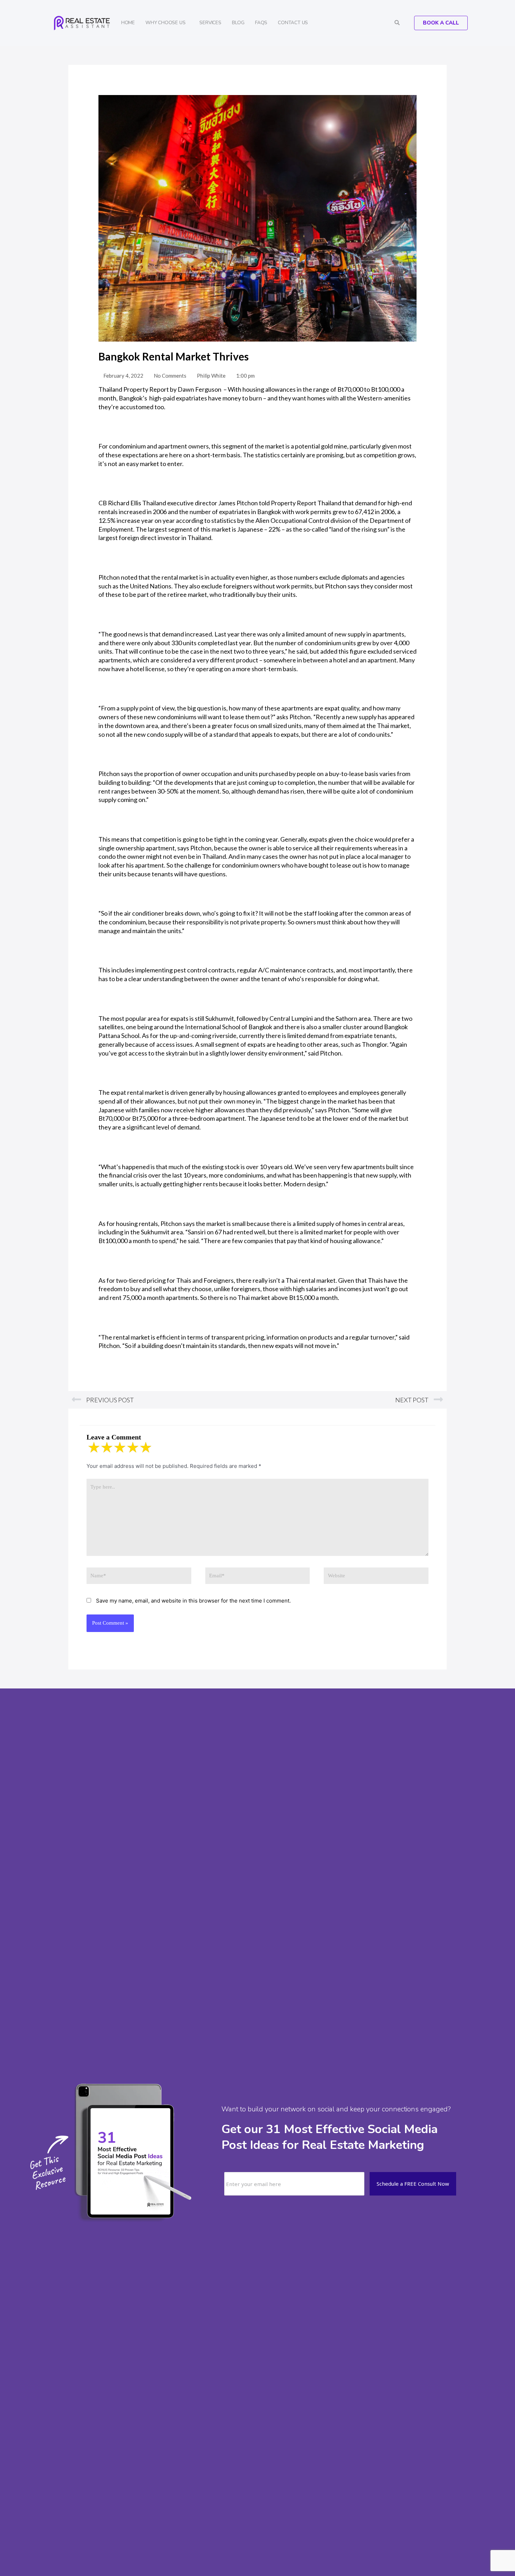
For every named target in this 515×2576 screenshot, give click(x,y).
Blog (238, 23)
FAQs (261, 23)
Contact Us (293, 23)
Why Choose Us (165, 23)
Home (128, 23)
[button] (397, 23)
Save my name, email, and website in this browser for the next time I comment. (193, 1601)
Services (210, 23)
